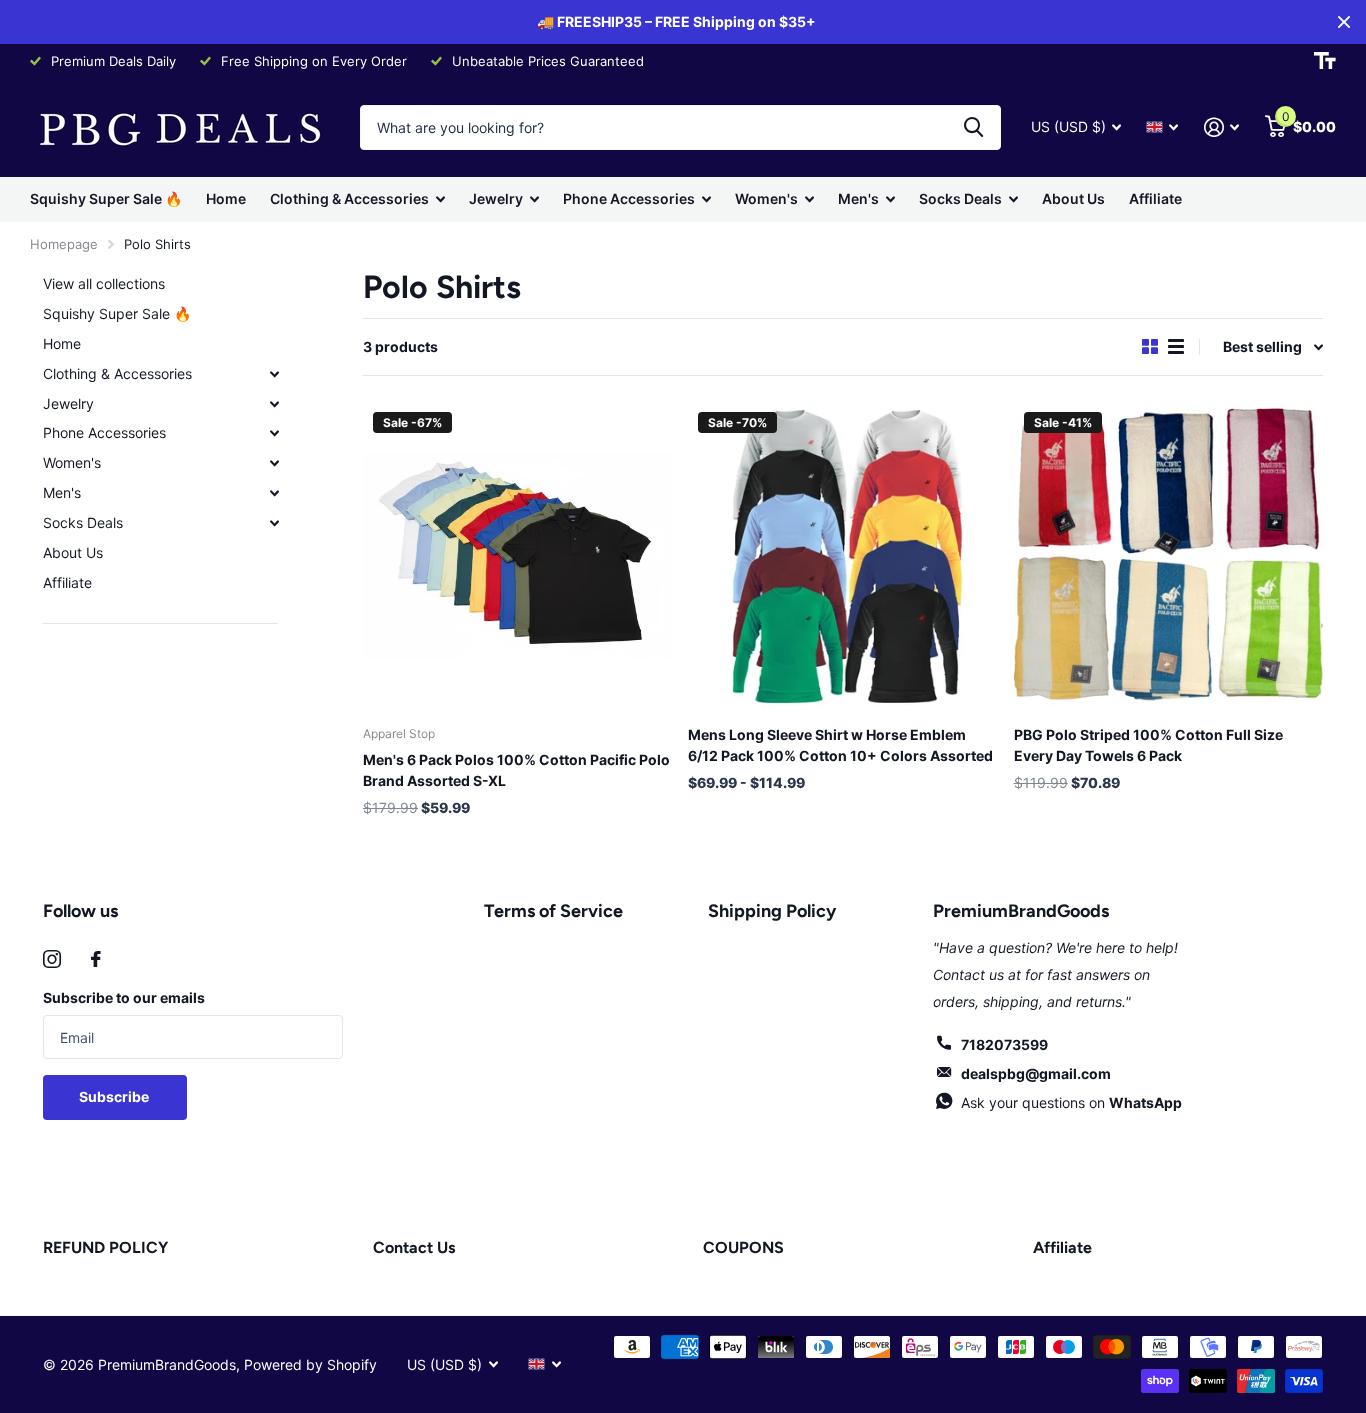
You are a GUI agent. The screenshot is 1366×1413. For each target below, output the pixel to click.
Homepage (64, 244)
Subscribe (115, 1096)
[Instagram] (52, 959)
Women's (766, 198)
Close (1344, 22)
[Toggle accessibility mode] (1325, 61)
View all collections (104, 283)
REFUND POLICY (105, 1247)
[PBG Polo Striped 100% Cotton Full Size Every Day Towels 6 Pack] (1168, 556)
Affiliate (1155, 198)
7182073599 (1004, 1044)
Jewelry (496, 198)
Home (226, 198)
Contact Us (414, 1247)
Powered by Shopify (310, 1364)
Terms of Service (553, 911)
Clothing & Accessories (349, 198)
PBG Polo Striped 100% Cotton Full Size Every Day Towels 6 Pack (1148, 745)
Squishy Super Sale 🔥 (106, 198)
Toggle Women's (274, 463)
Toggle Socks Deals (274, 523)
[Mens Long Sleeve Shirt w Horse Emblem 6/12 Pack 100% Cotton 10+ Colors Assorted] (842, 556)
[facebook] (96, 959)
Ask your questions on (1071, 1102)
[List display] (1176, 346)
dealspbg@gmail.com (1036, 1073)
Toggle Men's (274, 493)
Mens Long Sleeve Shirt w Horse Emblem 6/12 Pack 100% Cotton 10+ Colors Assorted (840, 745)
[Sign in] (1221, 127)
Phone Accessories (629, 198)
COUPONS (743, 1247)
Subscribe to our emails (124, 997)
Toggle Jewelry (274, 404)
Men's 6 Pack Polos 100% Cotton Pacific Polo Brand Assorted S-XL (516, 770)
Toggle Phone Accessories (274, 433)
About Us (1073, 198)
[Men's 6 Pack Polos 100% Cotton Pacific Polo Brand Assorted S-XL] (517, 556)
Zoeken (973, 127)
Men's (858, 198)
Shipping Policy (772, 911)
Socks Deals (960, 198)
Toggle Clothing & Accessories (274, 374)
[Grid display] (1150, 346)
